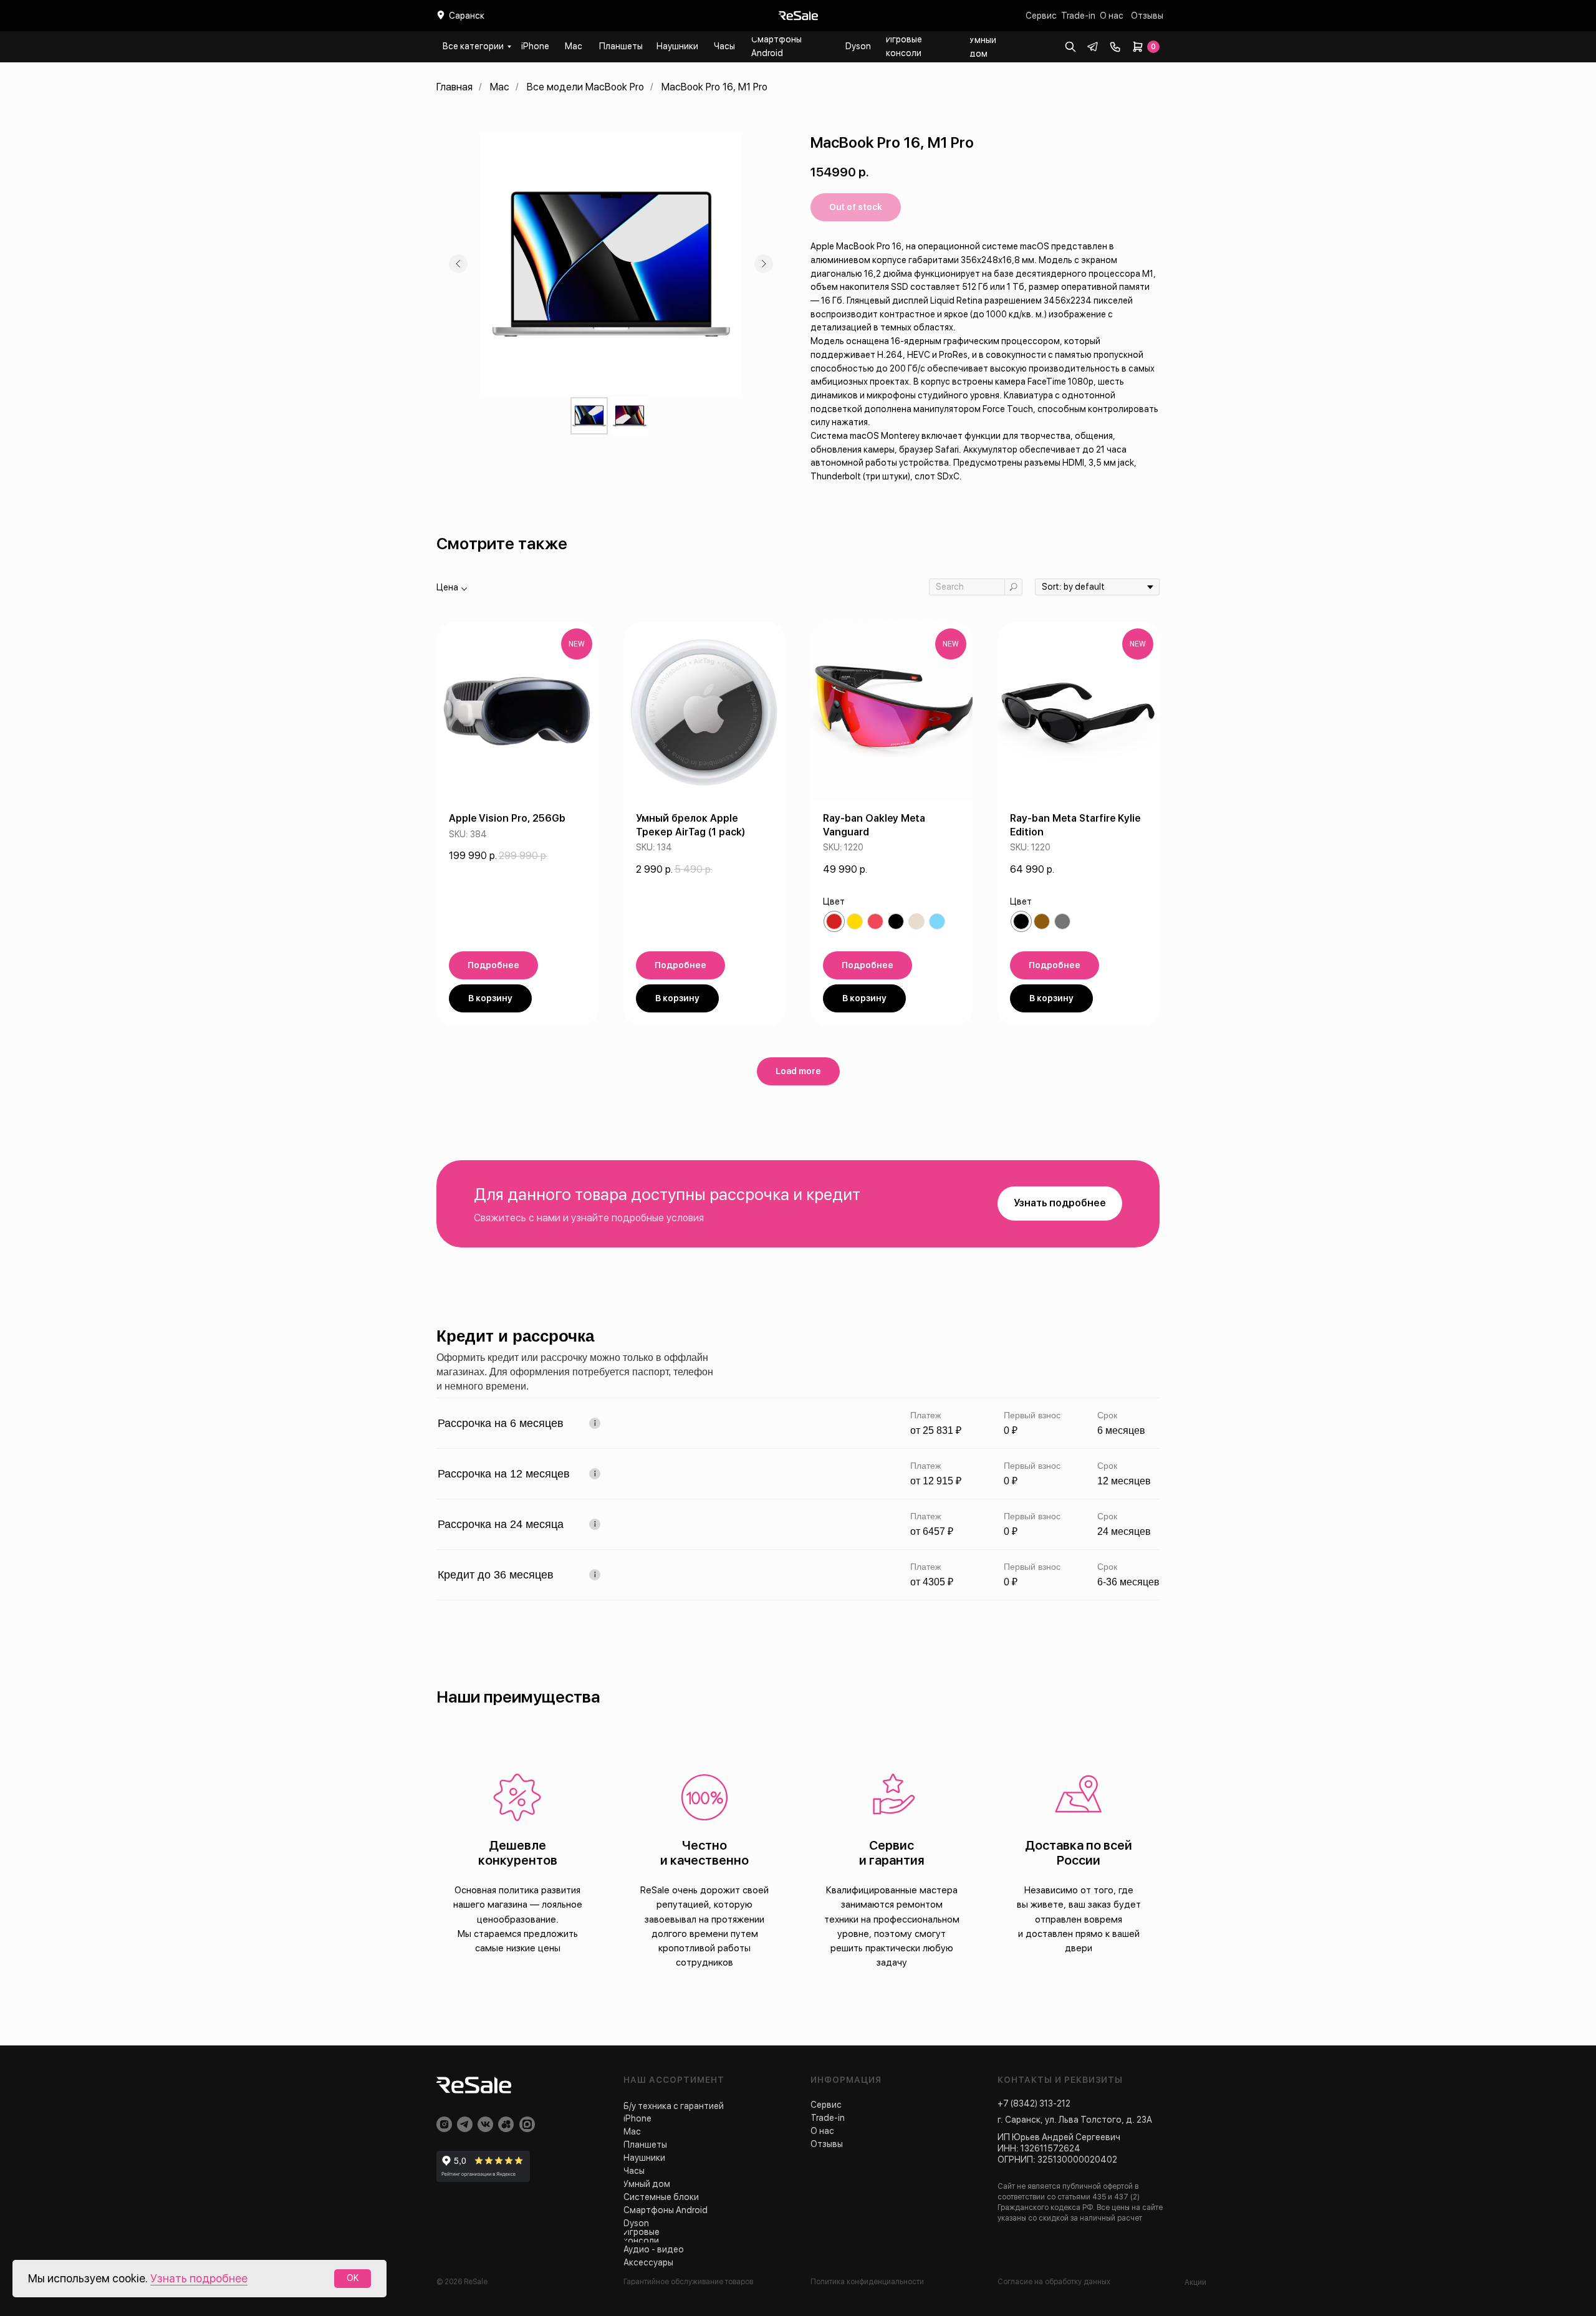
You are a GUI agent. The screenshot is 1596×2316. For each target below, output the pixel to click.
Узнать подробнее (199, 2278)
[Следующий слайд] (764, 264)
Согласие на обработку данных (1054, 2282)
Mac (500, 87)
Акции (1195, 2282)
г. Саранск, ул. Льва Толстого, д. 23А (1075, 2120)
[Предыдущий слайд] (458, 264)
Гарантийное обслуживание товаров (688, 2282)
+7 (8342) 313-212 (1034, 2103)
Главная (454, 87)
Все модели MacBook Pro (585, 87)
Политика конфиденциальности (867, 2282)
